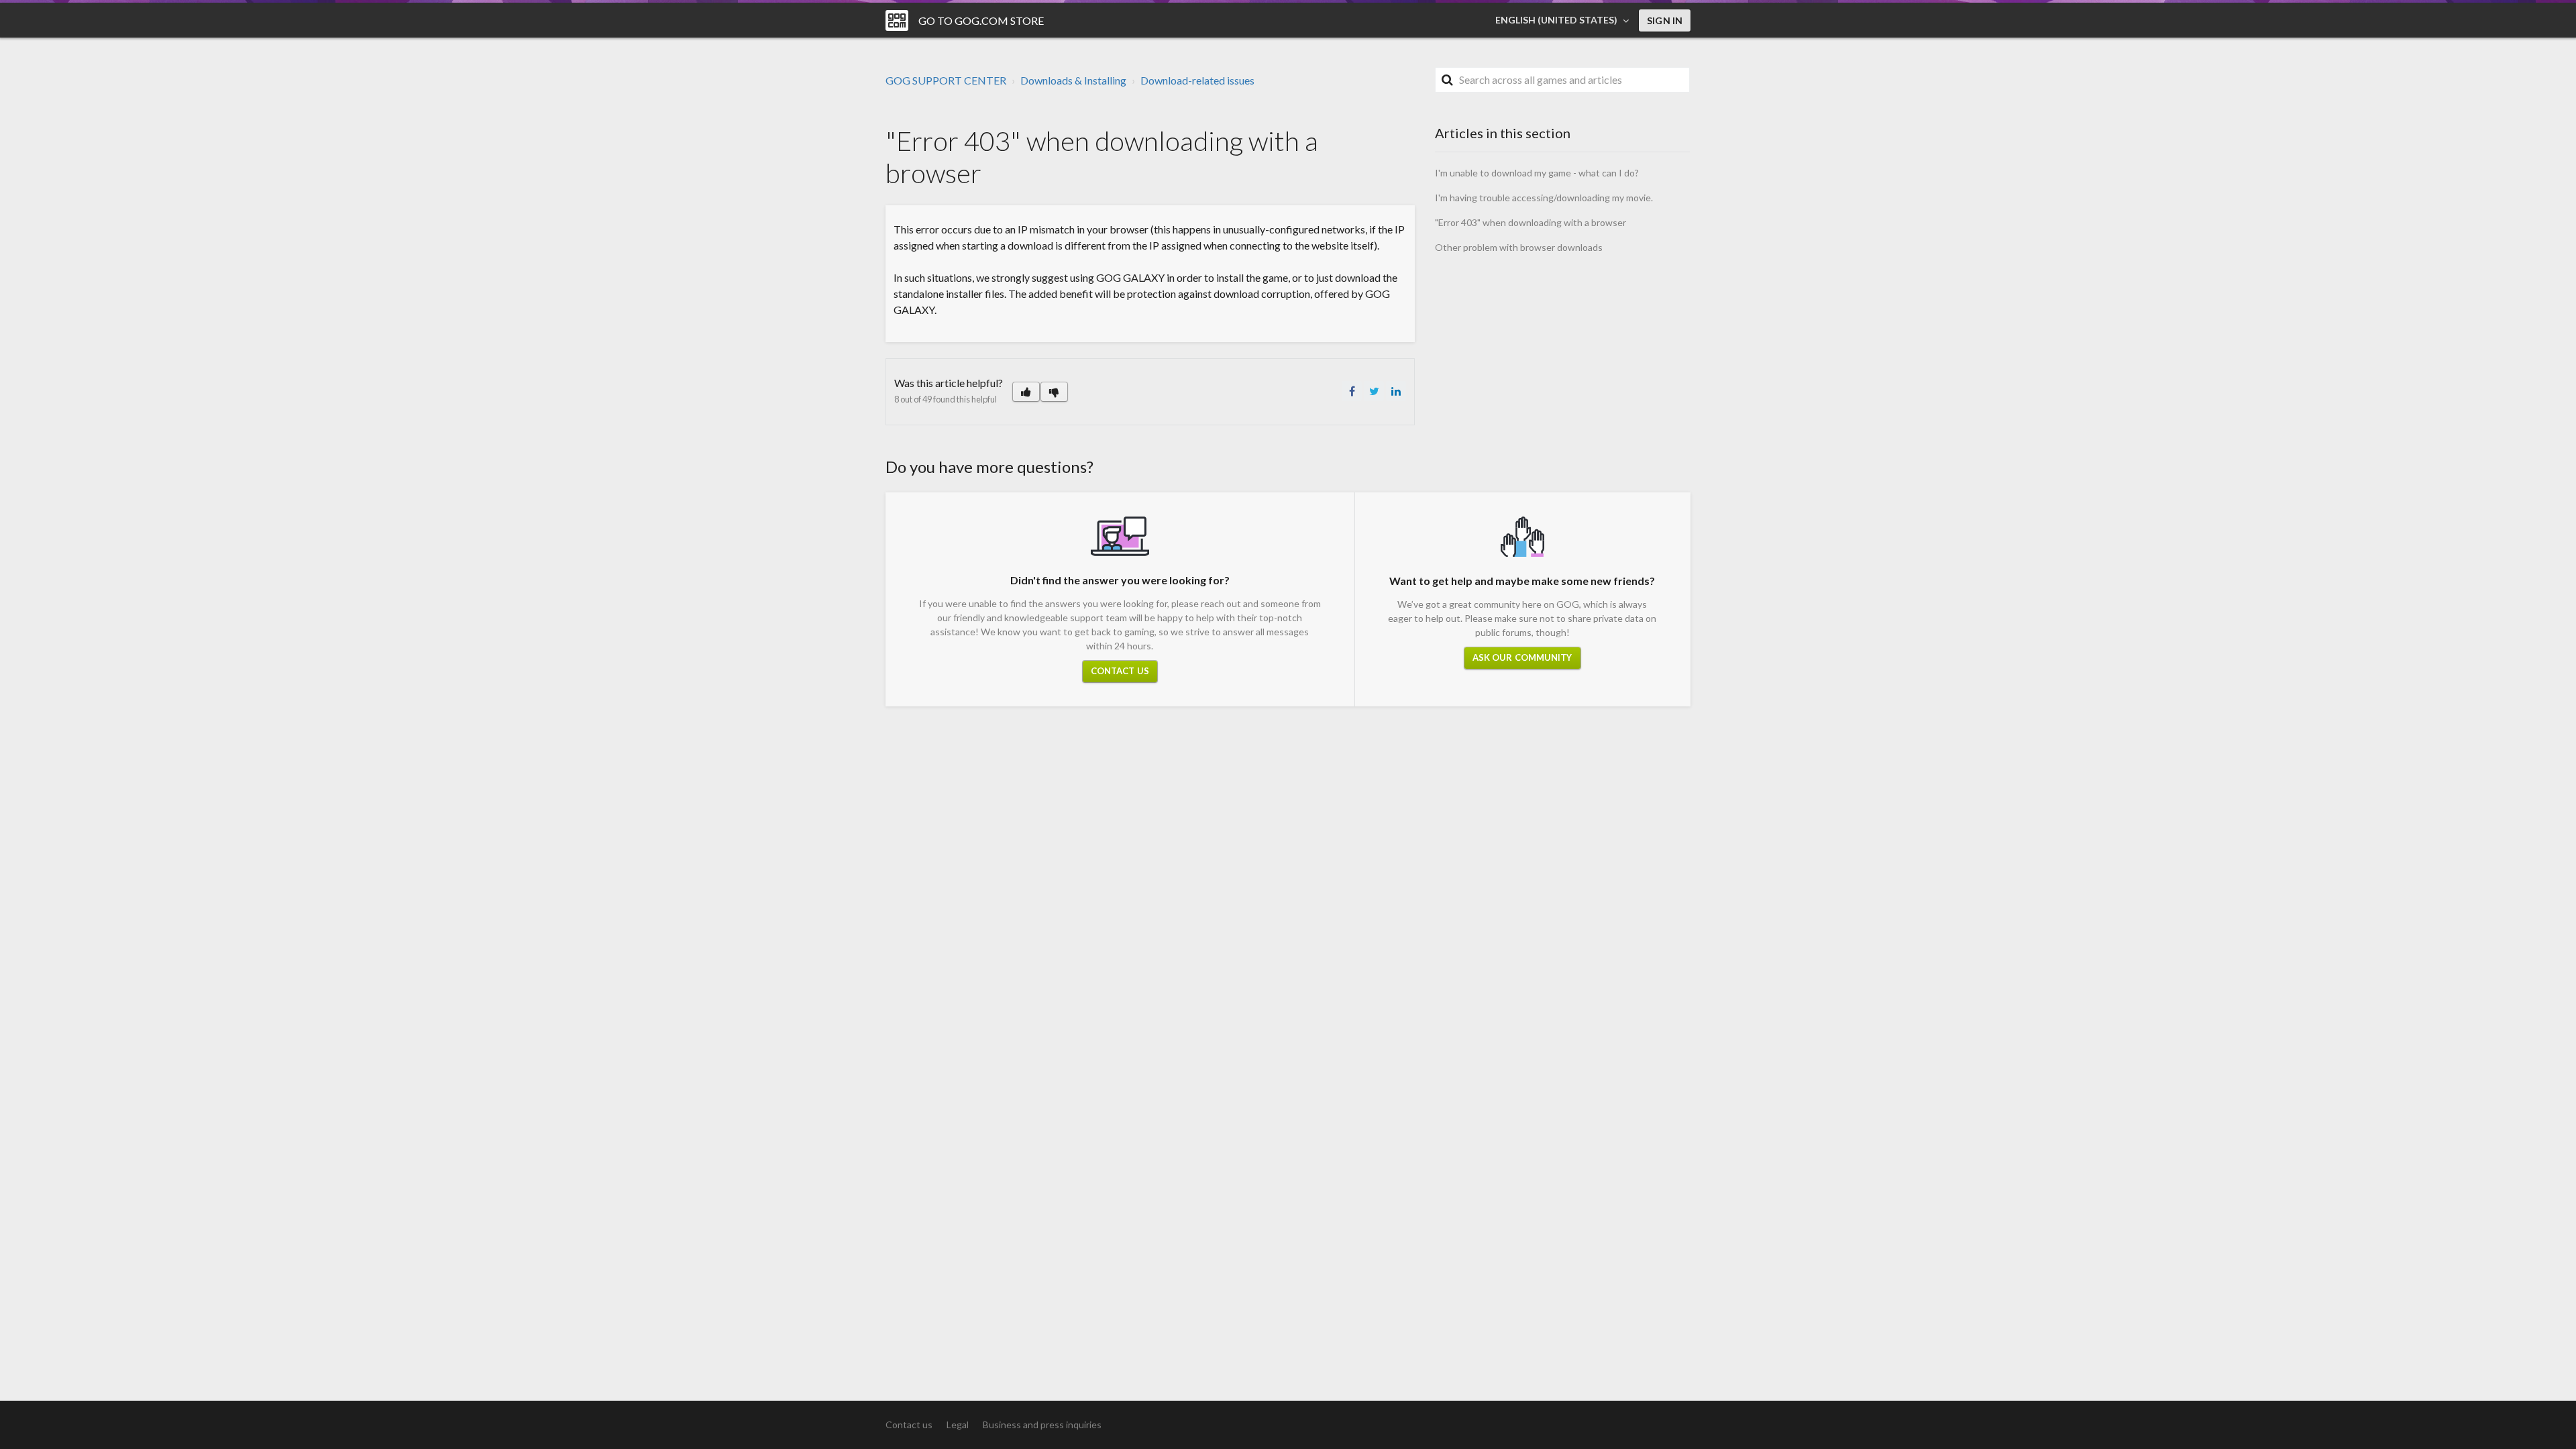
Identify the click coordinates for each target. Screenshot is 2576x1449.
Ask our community (1522, 657)
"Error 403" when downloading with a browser (1531, 222)
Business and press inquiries (1042, 1425)
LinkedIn (1396, 391)
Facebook (1352, 391)
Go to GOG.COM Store (981, 20)
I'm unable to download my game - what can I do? (1537, 173)
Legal (958, 1425)
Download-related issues (1197, 80)
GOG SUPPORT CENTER (946, 80)
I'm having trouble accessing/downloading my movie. (1544, 198)
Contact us (1120, 671)
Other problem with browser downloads (1519, 247)
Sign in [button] (1665, 20)
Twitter (1374, 391)
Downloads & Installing (1073, 80)
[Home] (897, 20)
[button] (1026, 392)
